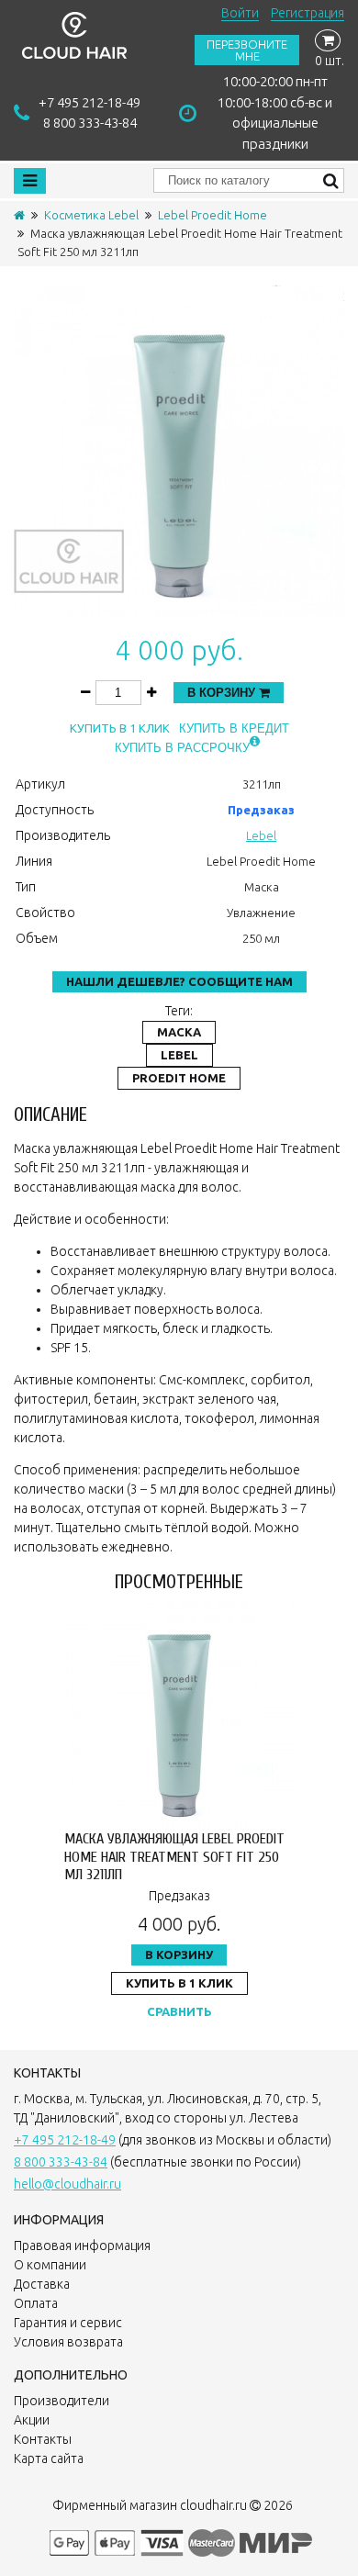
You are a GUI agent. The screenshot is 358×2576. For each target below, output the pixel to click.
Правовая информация (82, 2246)
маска (179, 1032)
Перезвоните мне (247, 50)
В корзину (223, 693)
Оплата (36, 2303)
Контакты (43, 2439)
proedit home (179, 1078)
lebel (179, 1055)
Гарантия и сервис (68, 2323)
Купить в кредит (234, 728)
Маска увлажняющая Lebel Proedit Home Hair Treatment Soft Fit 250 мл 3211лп (174, 1856)
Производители (62, 2401)
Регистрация (308, 13)
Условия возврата (68, 2342)
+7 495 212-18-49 (89, 102)
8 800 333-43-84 (90, 123)
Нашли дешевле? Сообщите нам (179, 981)
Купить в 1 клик (120, 728)
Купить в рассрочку (182, 748)
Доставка (42, 2284)
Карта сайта (49, 2458)
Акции (32, 2420)
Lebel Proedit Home (213, 215)
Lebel (261, 835)
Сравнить (179, 2011)
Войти (240, 13)
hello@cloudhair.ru (67, 2184)
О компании (50, 2265)
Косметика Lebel (91, 215)
